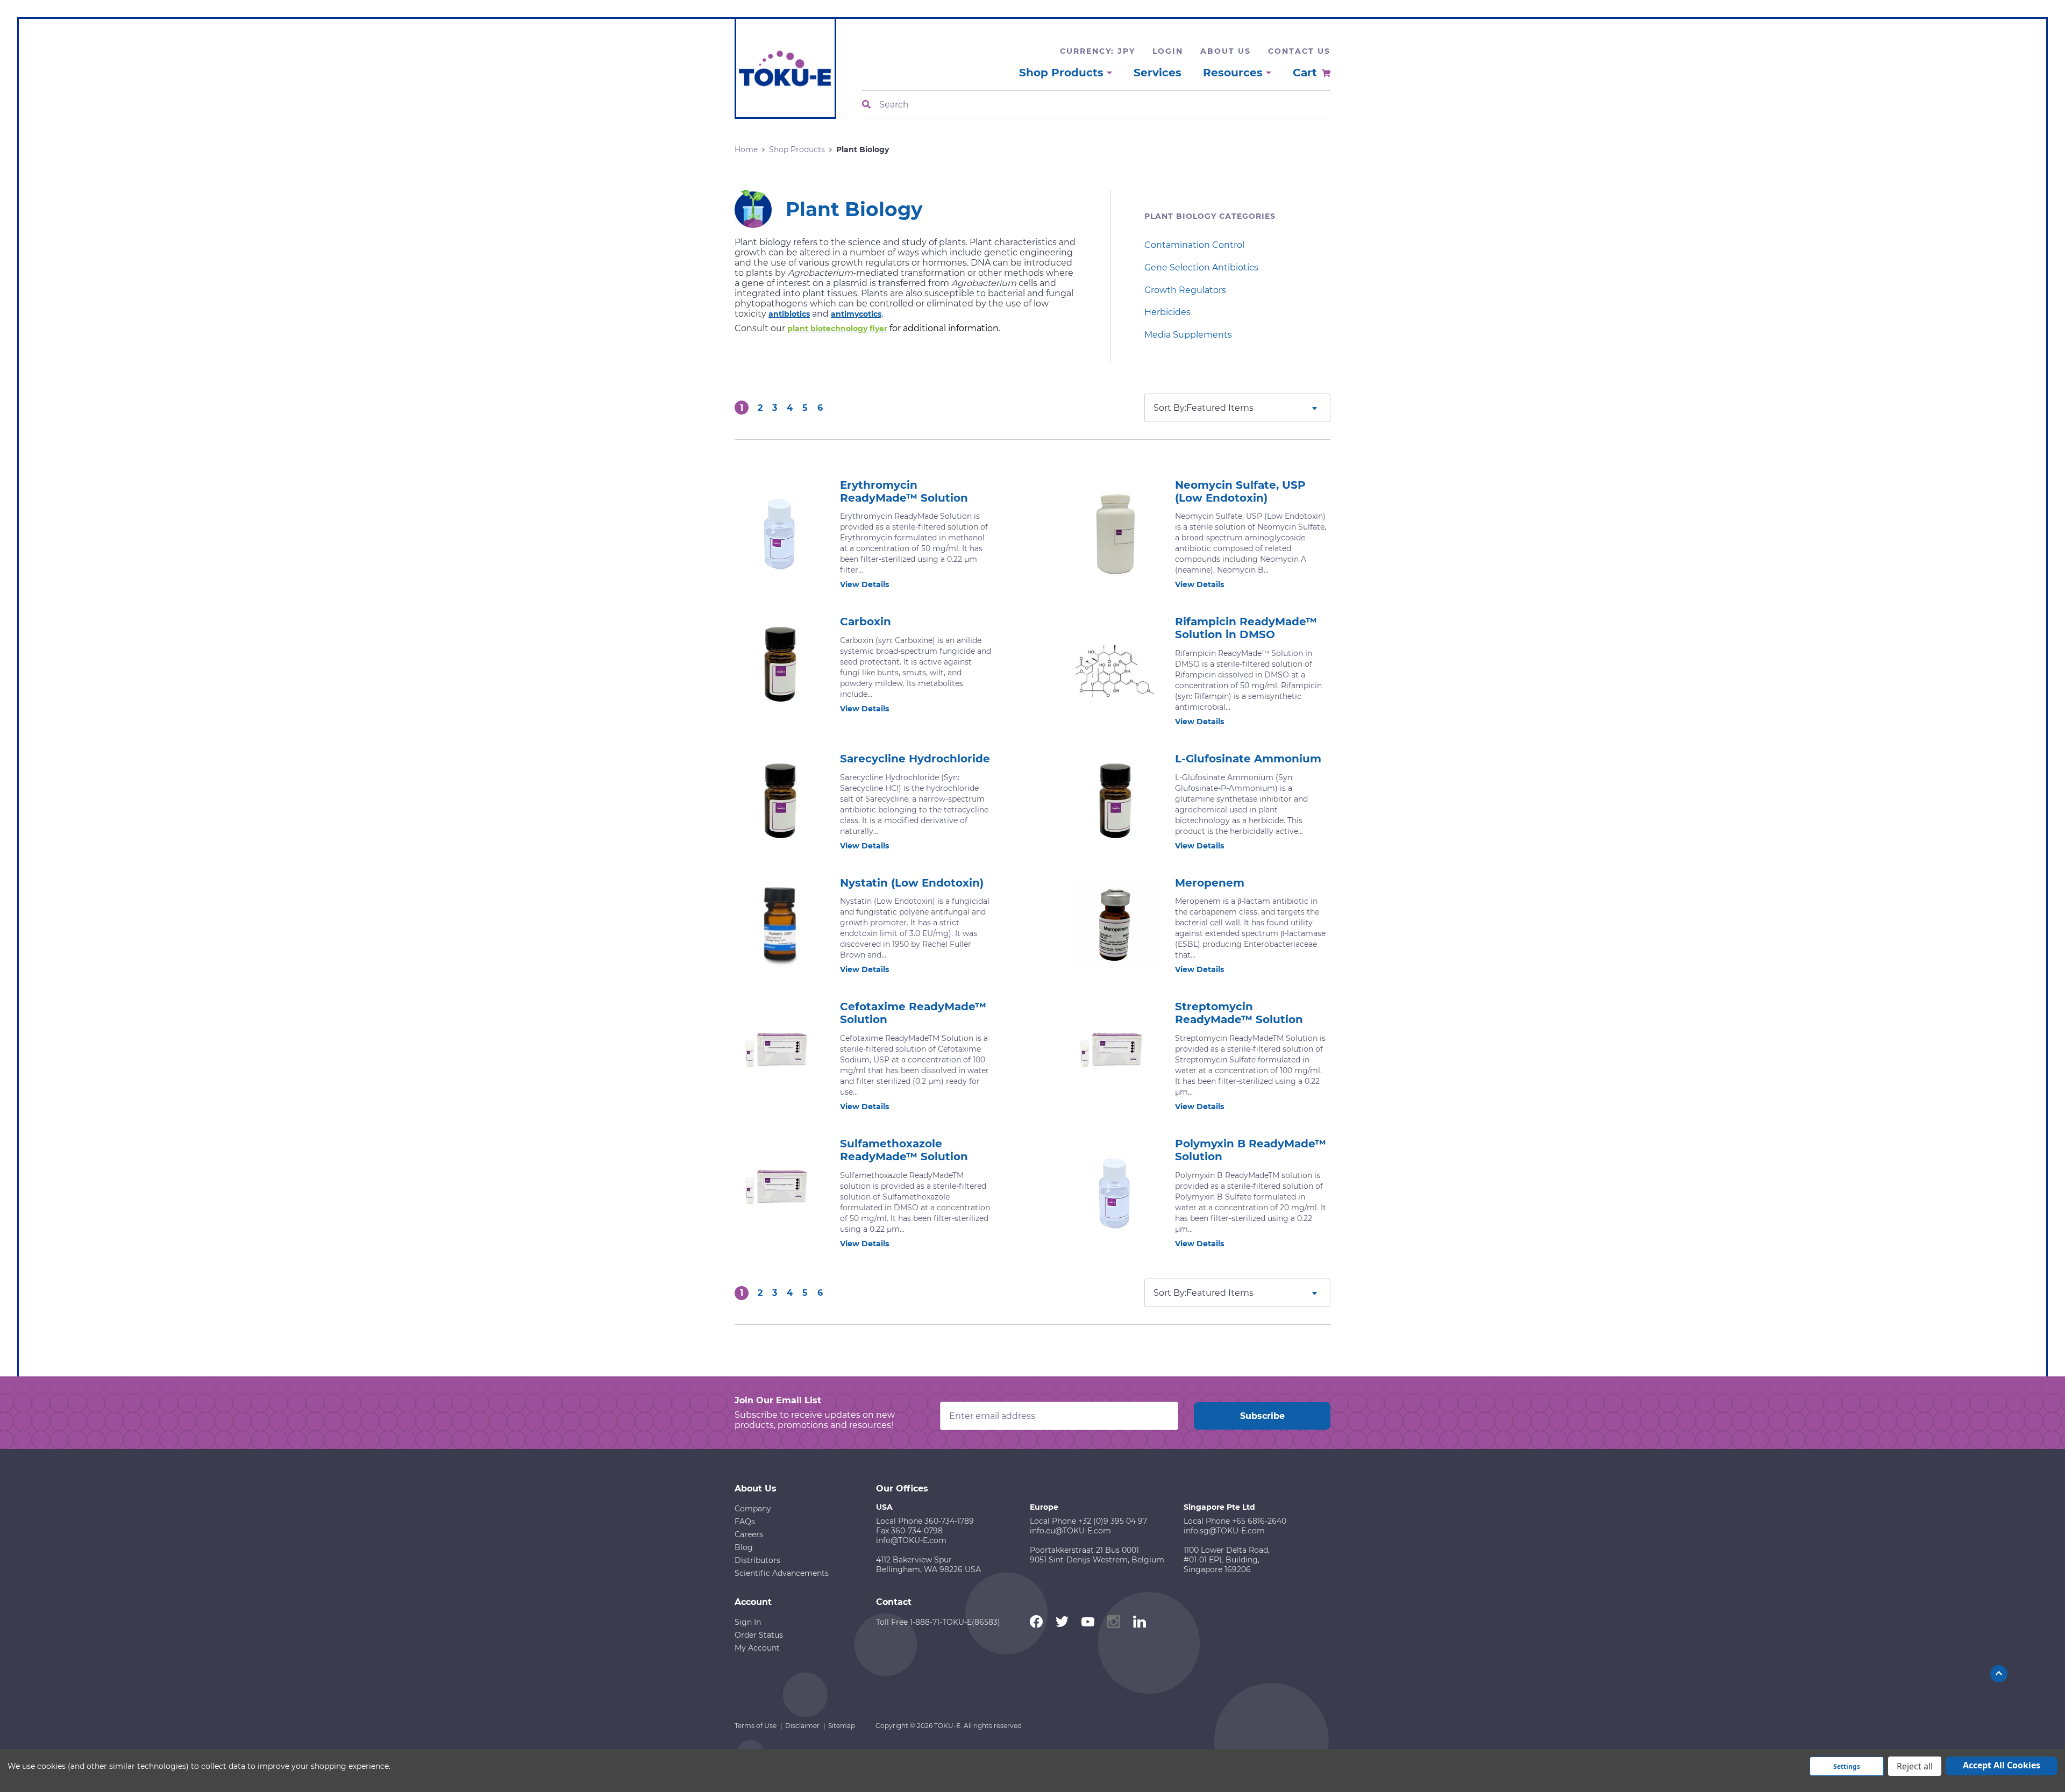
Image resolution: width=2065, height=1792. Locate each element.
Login (1168, 51)
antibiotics (789, 314)
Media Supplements (1188, 335)
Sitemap (842, 1726)
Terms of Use (756, 1726)
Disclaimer (802, 1726)
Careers (749, 1534)
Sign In (748, 1622)
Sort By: (1170, 408)
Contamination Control (1194, 245)
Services (1158, 73)
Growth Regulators (1185, 290)
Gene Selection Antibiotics (1201, 267)
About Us (1226, 51)
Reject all (1915, 1766)
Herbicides (1167, 312)
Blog (744, 1547)
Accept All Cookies (2002, 1765)
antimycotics (856, 314)
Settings (1847, 1766)
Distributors (757, 1560)
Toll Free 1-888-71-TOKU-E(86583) (938, 1622)
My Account (757, 1648)
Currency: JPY (1098, 51)
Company (753, 1509)
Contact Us (1299, 51)
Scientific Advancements (782, 1573)
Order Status (759, 1635)
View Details (864, 584)
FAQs (745, 1522)
